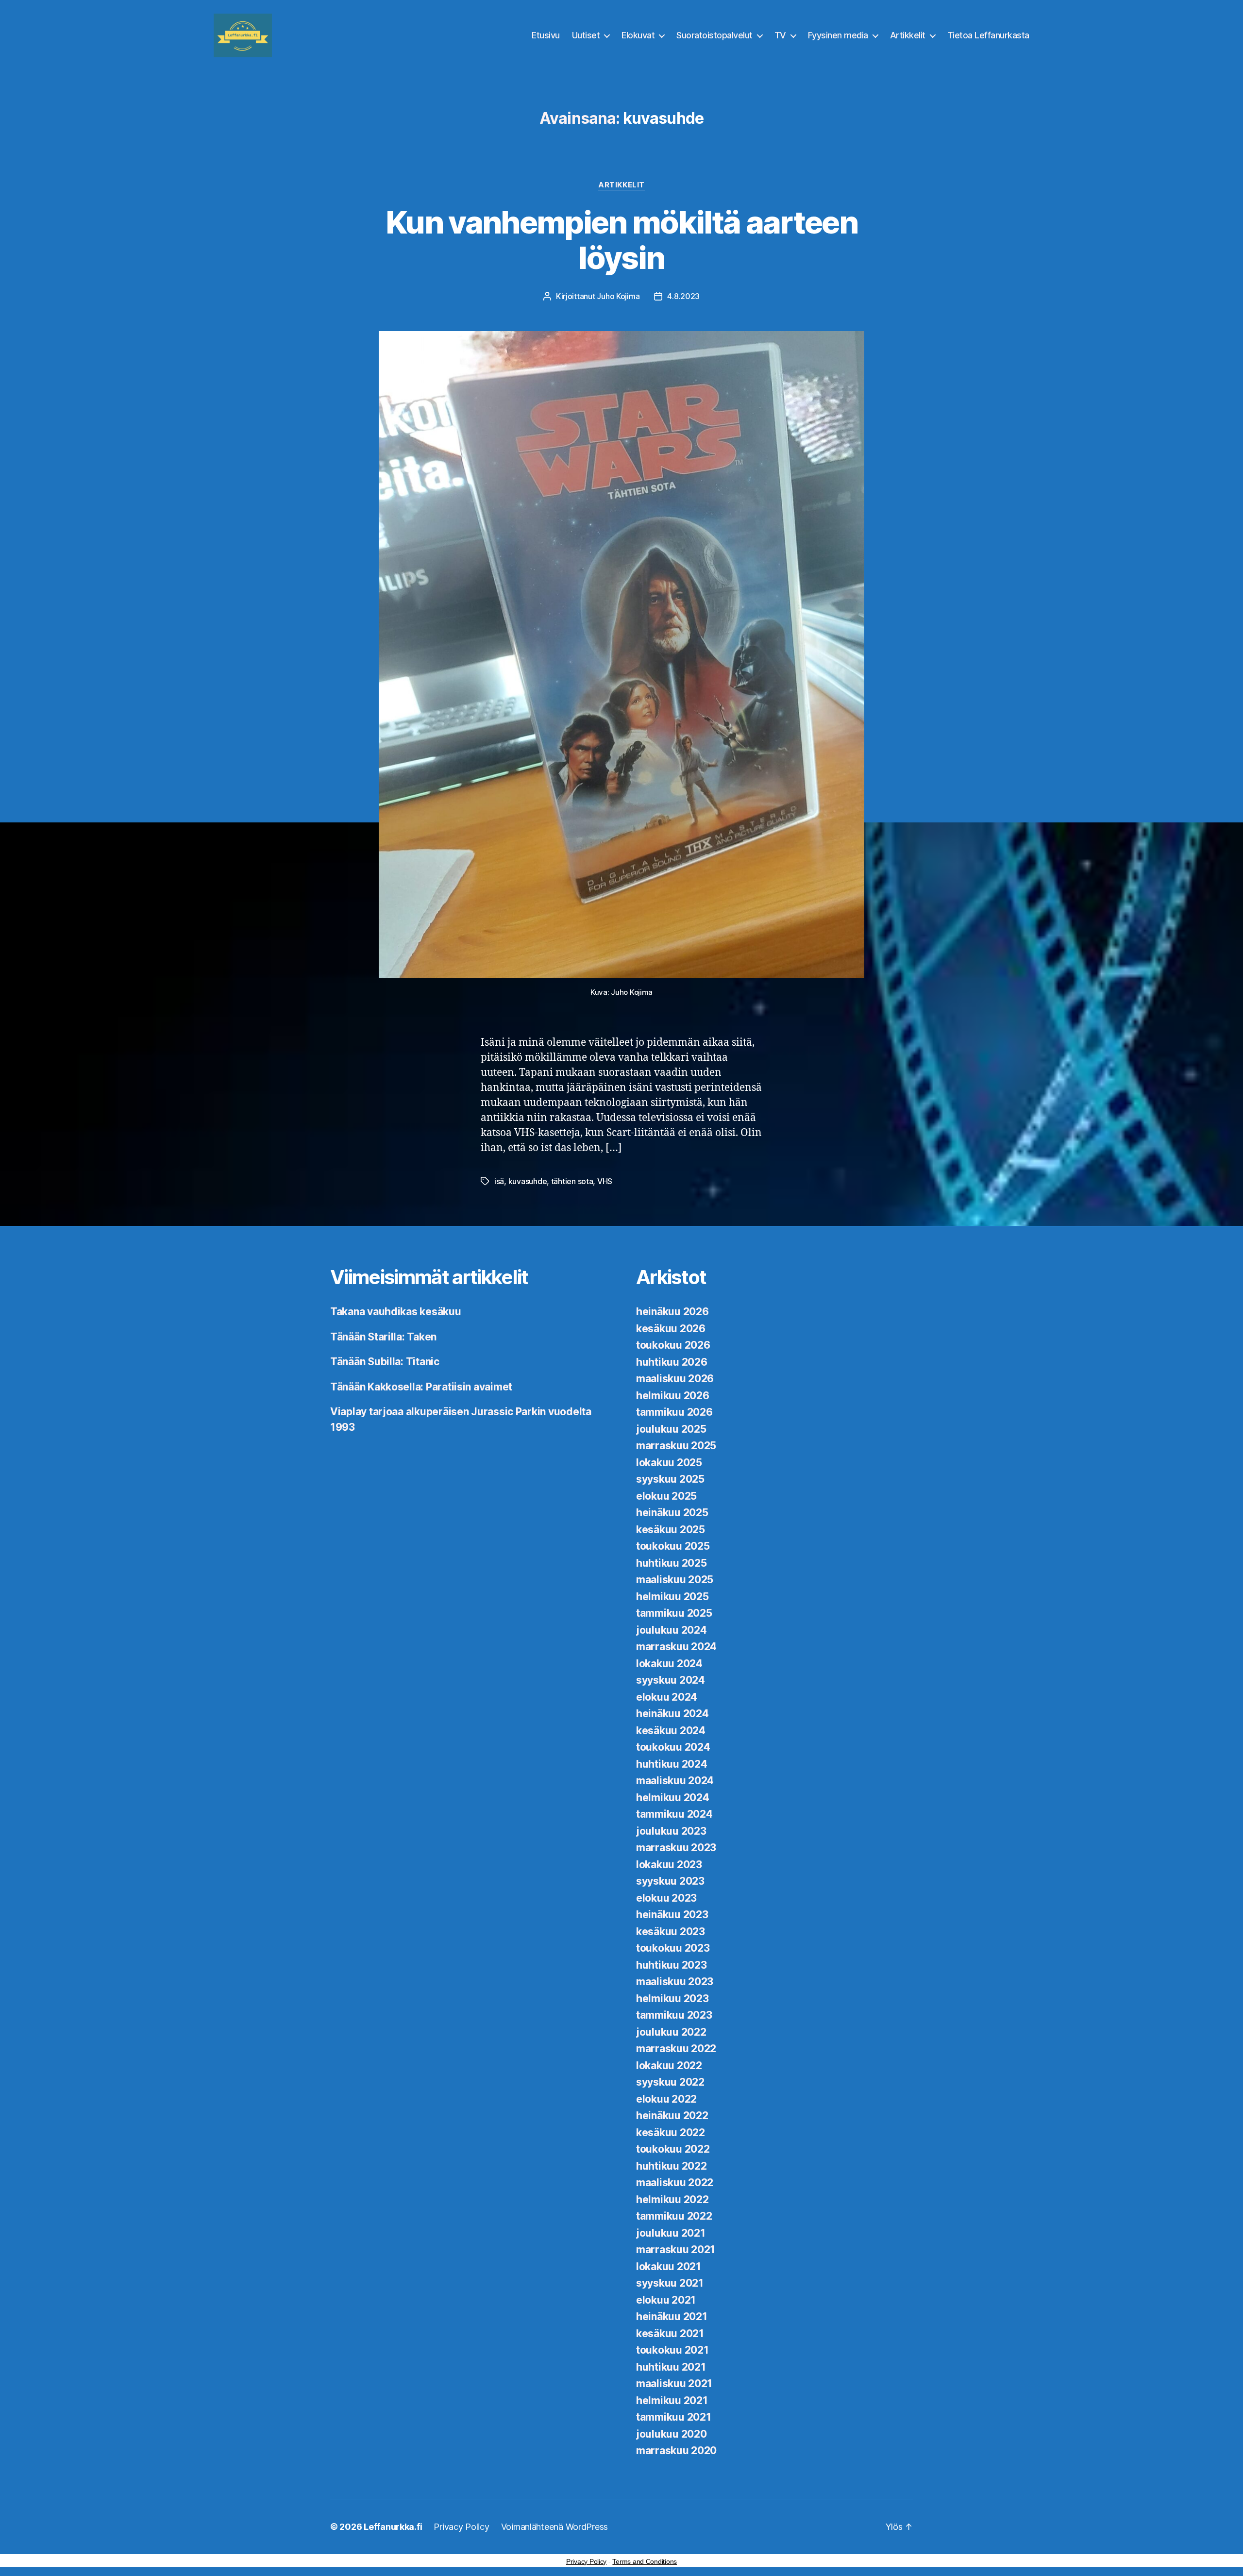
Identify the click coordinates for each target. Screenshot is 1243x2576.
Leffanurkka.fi (393, 2527)
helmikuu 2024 (673, 1798)
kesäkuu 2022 (671, 2133)
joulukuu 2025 (671, 1429)
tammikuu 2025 (674, 1613)
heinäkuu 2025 (672, 1513)
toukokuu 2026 (673, 1345)
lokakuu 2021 (669, 2267)
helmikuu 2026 (673, 1396)
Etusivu (546, 35)
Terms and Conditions (645, 2561)
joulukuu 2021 (671, 2233)
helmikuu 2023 (672, 1999)
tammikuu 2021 (674, 2417)
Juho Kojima (618, 296)
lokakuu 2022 (669, 2066)
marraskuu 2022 (676, 2049)
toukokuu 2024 (673, 1747)
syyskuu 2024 (671, 1680)
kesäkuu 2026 (671, 1329)
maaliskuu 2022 (675, 2183)
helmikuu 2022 (672, 2200)
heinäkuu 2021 (672, 2317)
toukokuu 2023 (673, 1948)
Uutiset (586, 35)
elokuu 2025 (666, 1496)
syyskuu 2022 (670, 2082)
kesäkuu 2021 (670, 2333)
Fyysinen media (838, 35)
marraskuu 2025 (676, 1446)
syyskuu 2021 (670, 2283)
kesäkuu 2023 (671, 1932)
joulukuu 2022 (671, 2032)
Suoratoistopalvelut (714, 35)
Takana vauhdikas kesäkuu (396, 1312)
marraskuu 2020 (676, 2451)
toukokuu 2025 (673, 1546)
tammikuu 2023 (674, 2015)
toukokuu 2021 (672, 2350)
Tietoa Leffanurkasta (988, 35)
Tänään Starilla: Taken (383, 1337)
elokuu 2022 (666, 2099)
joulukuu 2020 (672, 2434)
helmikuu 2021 (672, 2400)
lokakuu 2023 (669, 1865)
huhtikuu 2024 (672, 1764)
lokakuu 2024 (669, 1664)
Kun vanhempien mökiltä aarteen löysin (621, 240)
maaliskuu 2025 (675, 1580)
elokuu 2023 (666, 1898)
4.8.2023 (683, 296)
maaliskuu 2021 (674, 2384)
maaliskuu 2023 (675, 1982)
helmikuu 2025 (672, 1597)
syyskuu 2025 (670, 1479)
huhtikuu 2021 (671, 2367)
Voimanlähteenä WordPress (555, 2527)
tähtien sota (572, 1181)
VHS (605, 1181)
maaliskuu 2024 (675, 1781)
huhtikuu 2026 (672, 1362)
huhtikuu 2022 (672, 2166)
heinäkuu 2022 (672, 2116)
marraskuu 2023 (676, 1848)
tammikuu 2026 (674, 1412)
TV (780, 35)
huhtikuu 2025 (672, 1563)
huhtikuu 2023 (672, 1965)
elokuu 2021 (666, 2300)
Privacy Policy (461, 2527)
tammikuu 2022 (674, 2216)
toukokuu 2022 (673, 2149)
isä (499, 1181)
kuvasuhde (528, 1181)
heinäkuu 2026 (672, 1312)
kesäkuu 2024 (671, 1731)
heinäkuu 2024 (672, 1714)
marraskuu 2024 (676, 1647)
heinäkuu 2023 (672, 1915)
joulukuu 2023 (671, 1831)
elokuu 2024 (667, 1697)
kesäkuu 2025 (671, 1530)
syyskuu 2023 (670, 1881)
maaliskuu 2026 (675, 1379)
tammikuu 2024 (674, 1814)
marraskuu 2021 (676, 2250)
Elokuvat (638, 35)
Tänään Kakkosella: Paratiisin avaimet (421, 1387)
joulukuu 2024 (672, 1630)
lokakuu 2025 (669, 1463)
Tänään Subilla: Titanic (385, 1362)
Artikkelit (908, 35)
